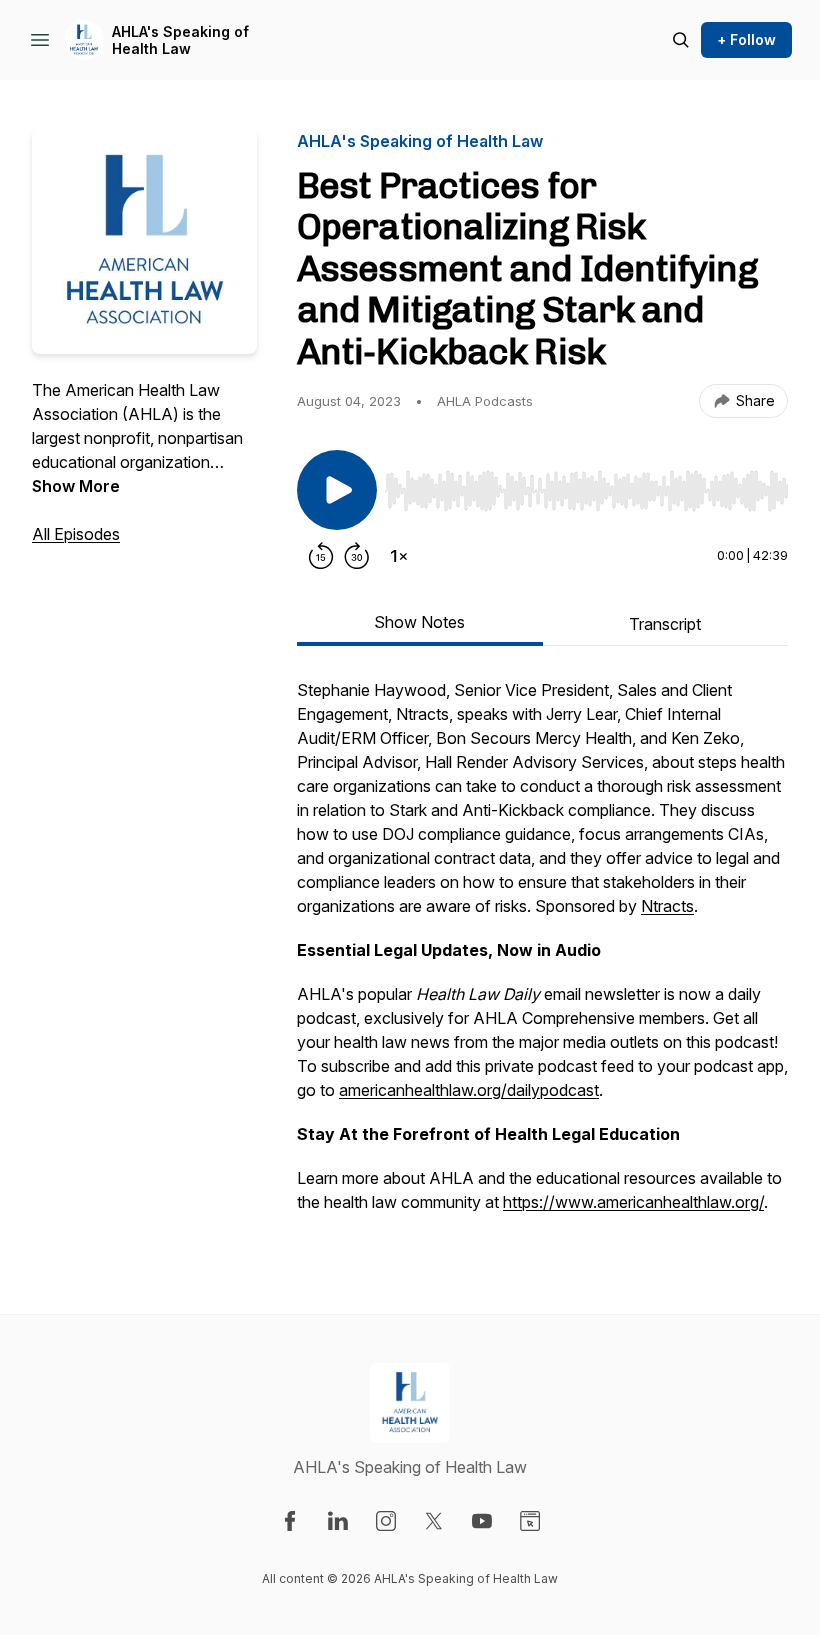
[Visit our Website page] (530, 1521)
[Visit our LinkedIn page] (338, 1521)
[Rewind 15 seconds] (321, 556)
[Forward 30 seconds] (357, 556)
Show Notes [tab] (419, 622)
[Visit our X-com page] (434, 1521)
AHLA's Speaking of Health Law (180, 40)
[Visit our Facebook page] (290, 1521)
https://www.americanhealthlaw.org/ (633, 1202)
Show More (76, 486)
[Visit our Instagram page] (386, 1521)
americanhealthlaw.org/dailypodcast (469, 1090)
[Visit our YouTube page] (482, 1521)
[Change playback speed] (399, 556)
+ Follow (746, 39)
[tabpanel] (542, 956)
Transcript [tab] (665, 624)
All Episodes (76, 534)
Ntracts (667, 906)
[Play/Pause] (337, 490)
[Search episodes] (681, 40)
